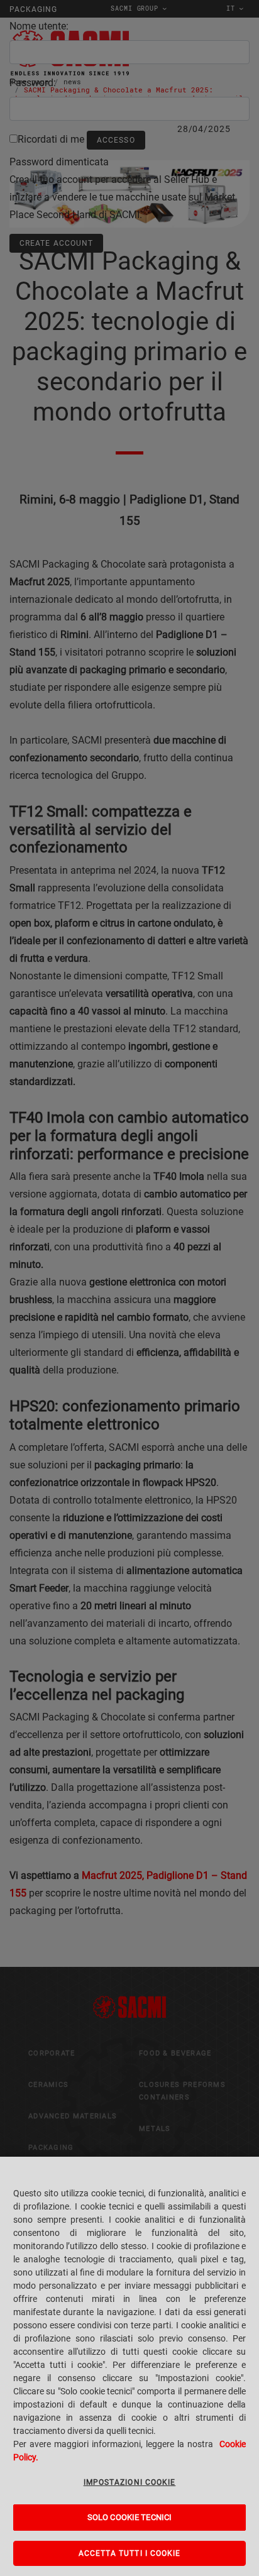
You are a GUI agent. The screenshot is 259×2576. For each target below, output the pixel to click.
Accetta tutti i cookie (130, 2553)
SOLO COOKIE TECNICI (129, 2517)
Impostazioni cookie (130, 2482)
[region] (129, 2366)
